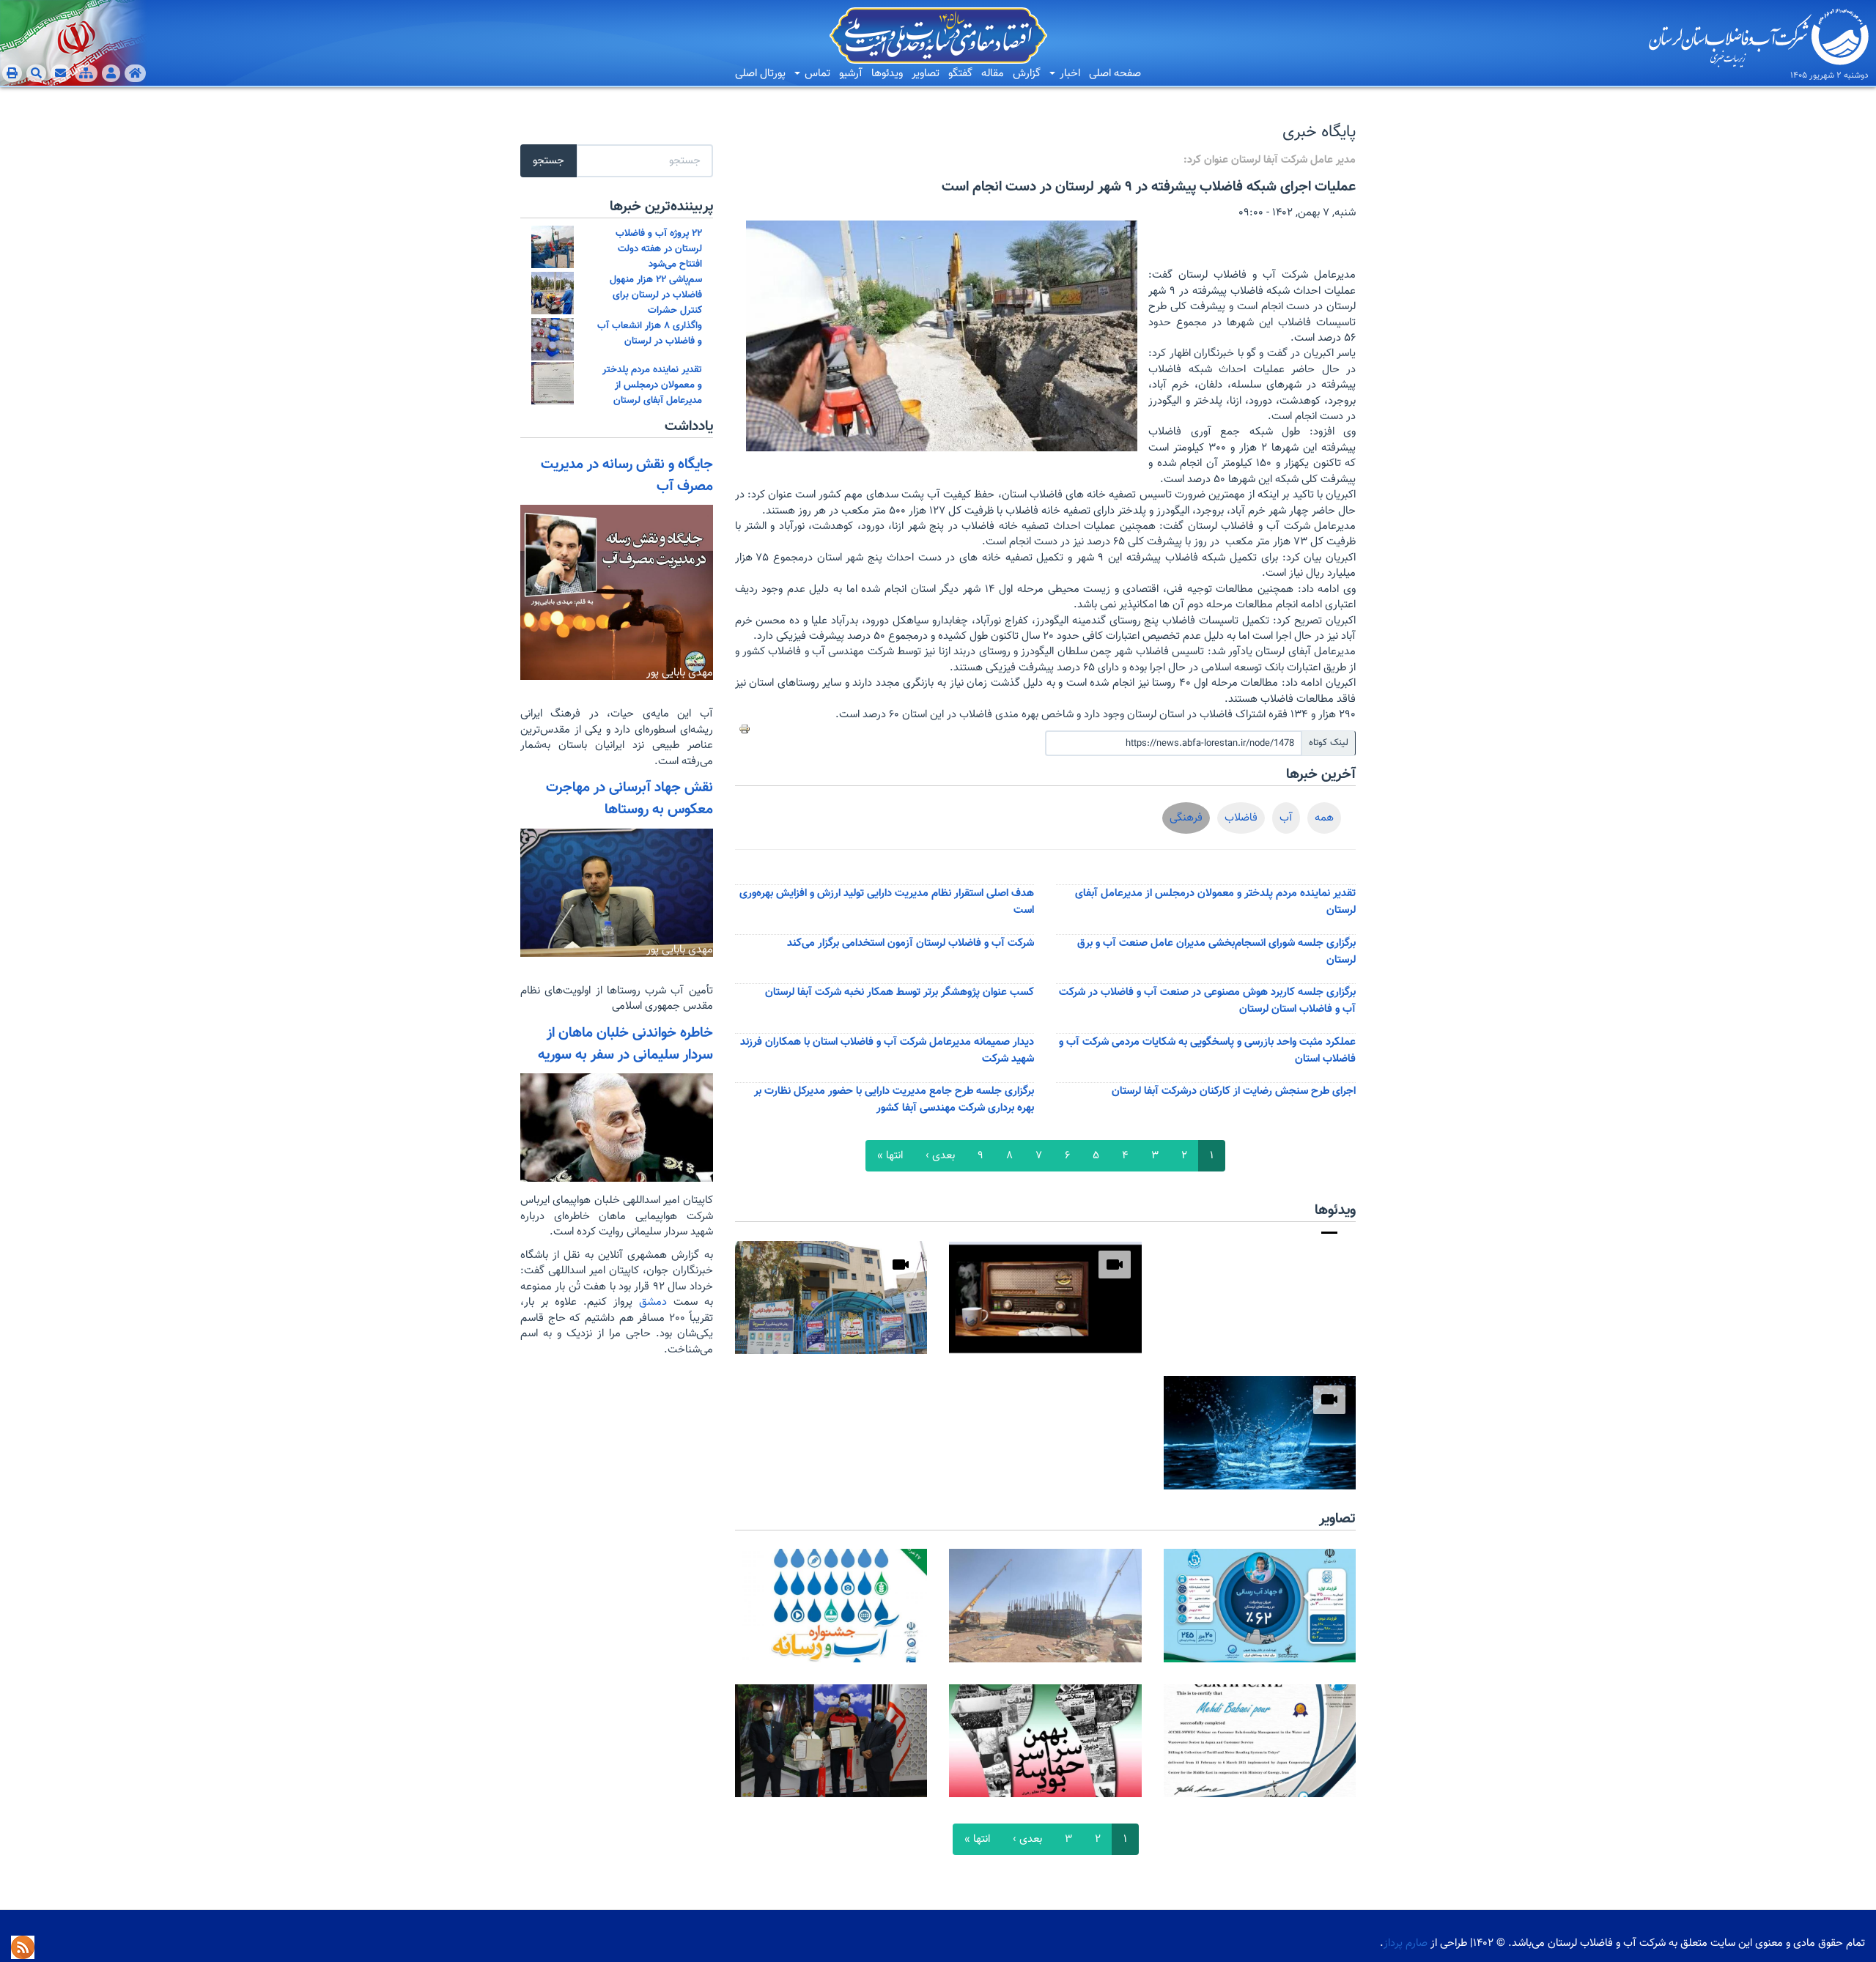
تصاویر (926, 74)
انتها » (890, 1156)
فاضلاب (1241, 818)
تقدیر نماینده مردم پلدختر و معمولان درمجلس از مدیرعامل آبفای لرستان (652, 385)
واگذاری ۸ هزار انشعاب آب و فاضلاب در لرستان (650, 333)
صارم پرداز (1406, 1943)
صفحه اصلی (1115, 74)
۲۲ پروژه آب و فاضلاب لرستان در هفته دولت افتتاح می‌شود (659, 249)
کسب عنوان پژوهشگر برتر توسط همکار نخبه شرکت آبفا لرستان (900, 992)
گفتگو (960, 74)
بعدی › (940, 1156)
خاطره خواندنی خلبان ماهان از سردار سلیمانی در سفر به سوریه (625, 1044)
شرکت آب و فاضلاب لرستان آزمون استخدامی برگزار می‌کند (911, 943)
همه (1324, 818)
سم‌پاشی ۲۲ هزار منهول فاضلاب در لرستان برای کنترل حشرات (656, 295)
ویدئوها (887, 74)
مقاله (993, 74)
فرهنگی (1186, 818)
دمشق (650, 1302)
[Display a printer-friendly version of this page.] (745, 729)
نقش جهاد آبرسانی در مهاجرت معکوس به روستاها (629, 799)
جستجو (549, 161)
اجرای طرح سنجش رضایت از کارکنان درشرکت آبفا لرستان (1234, 1091)
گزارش (1027, 74)
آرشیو (851, 74)
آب (1286, 818)
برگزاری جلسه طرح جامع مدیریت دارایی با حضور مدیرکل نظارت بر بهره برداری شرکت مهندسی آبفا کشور (894, 1100)
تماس (816, 74)
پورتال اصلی (760, 74)
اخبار (1068, 74)
